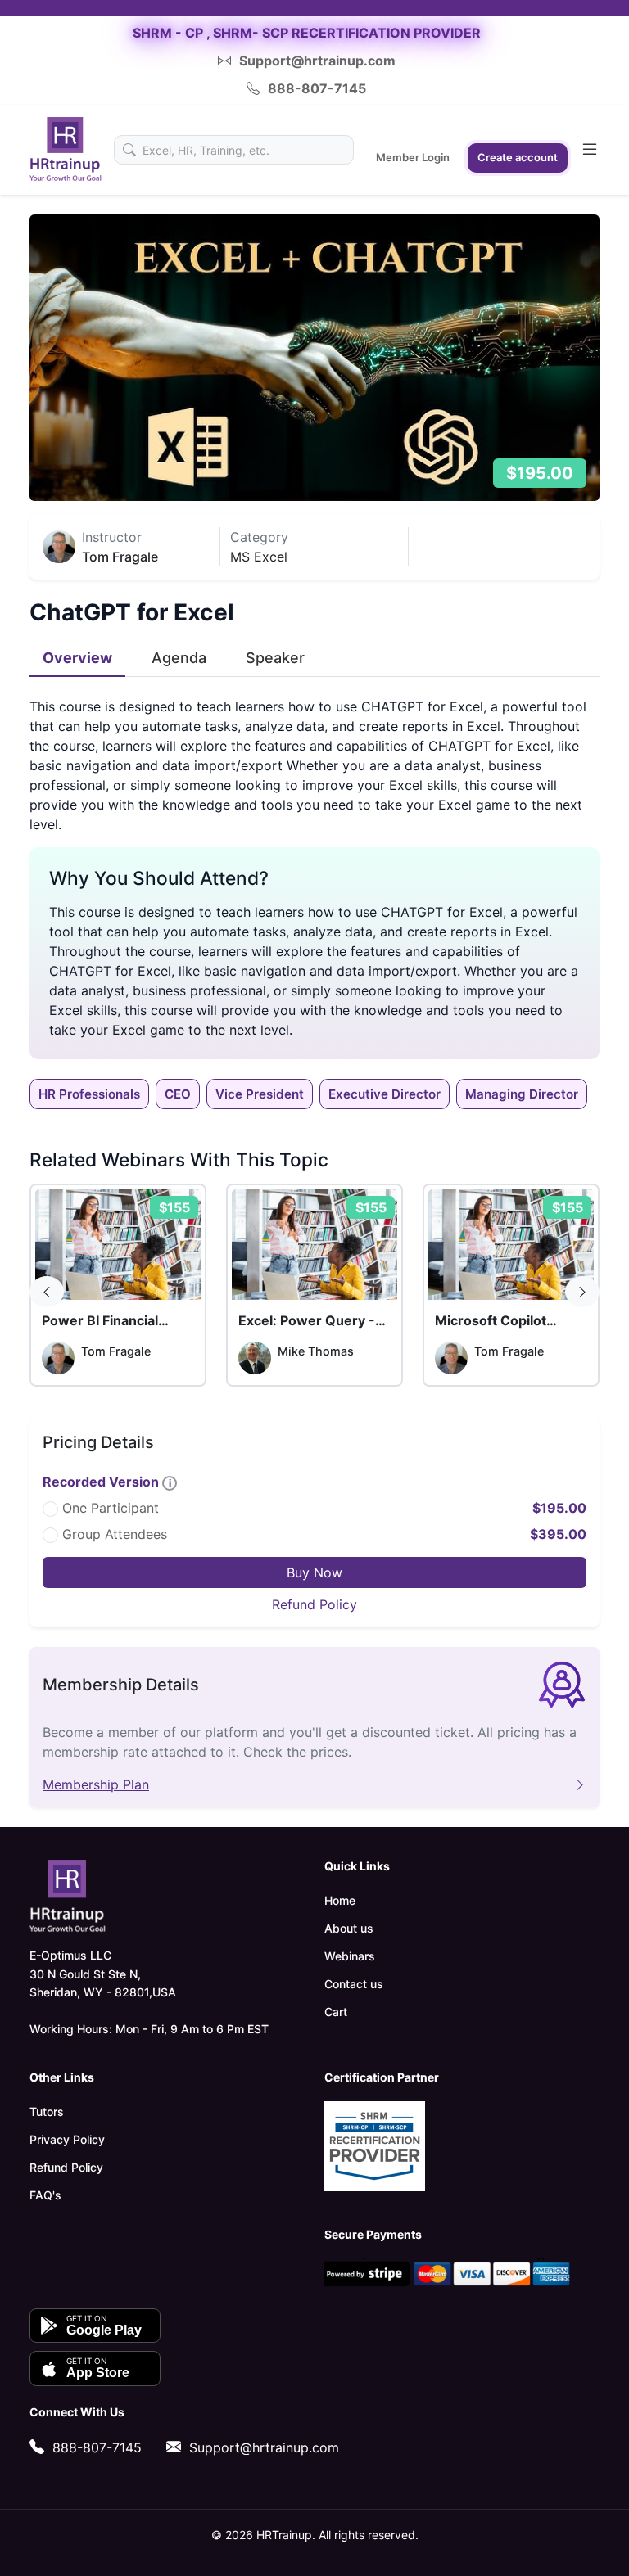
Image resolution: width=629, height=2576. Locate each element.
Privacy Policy (67, 2139)
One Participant (111, 1508)
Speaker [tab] (275, 658)
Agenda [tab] (179, 658)
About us (349, 1928)
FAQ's (45, 2195)
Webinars (350, 1956)
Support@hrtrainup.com (317, 61)
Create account (518, 157)
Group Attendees (115, 1534)
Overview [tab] (77, 658)
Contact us (354, 1984)
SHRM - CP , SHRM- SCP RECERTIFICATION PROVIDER (307, 33)
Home (340, 1900)
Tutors (47, 2111)
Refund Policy (314, 1604)
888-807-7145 (317, 88)
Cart (336, 2012)
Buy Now (314, 1572)
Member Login (413, 157)
